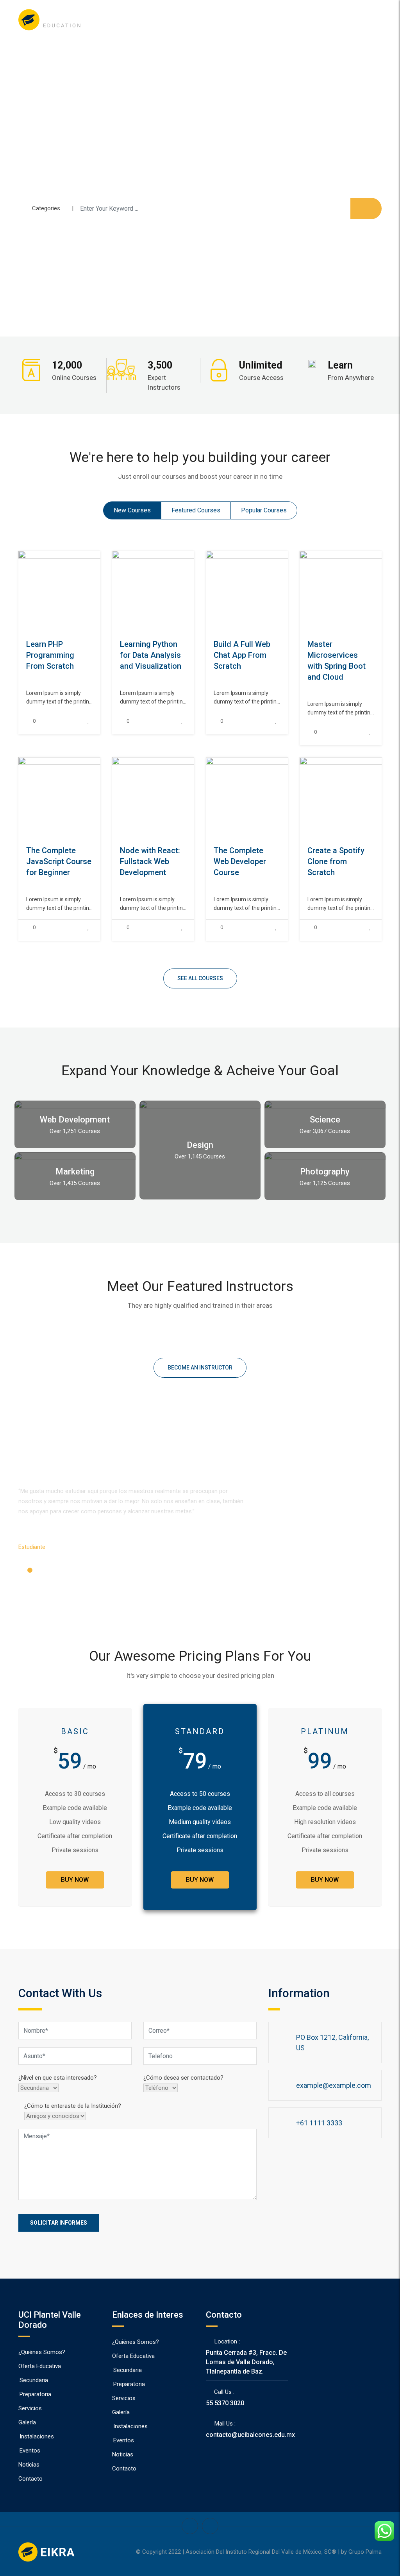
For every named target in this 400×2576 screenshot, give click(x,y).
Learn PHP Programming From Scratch (50, 655)
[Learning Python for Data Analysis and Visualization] (192, 591)
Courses (203, 20)
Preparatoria (35, 2394)
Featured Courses (196, 510)
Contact (332, 20)
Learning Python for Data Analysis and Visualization (151, 655)
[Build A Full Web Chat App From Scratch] (286, 591)
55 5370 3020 (225, 2403)
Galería (27, 2422)
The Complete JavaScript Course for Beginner (59, 861)
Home (177, 20)
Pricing (306, 20)
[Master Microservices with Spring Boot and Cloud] (380, 591)
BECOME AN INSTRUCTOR (200, 1368)
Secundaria (34, 2380)
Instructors (235, 20)
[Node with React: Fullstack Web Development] (192, 797)
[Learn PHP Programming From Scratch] (98, 591)
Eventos (30, 2451)
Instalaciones (37, 2436)
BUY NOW (75, 1880)
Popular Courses (264, 510)
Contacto (30, 2479)
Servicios (30, 2408)
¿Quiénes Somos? (42, 2352)
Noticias (29, 2465)
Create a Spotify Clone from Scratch (336, 861)
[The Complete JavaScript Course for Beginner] (98, 797)
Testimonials (273, 20)
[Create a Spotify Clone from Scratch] (380, 797)
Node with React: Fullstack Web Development (150, 861)
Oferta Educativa (40, 2366)
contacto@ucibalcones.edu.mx (250, 2435)
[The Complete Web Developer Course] (286, 797)
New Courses (132, 510)
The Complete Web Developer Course (240, 861)
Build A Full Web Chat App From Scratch (242, 655)
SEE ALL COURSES (200, 978)
